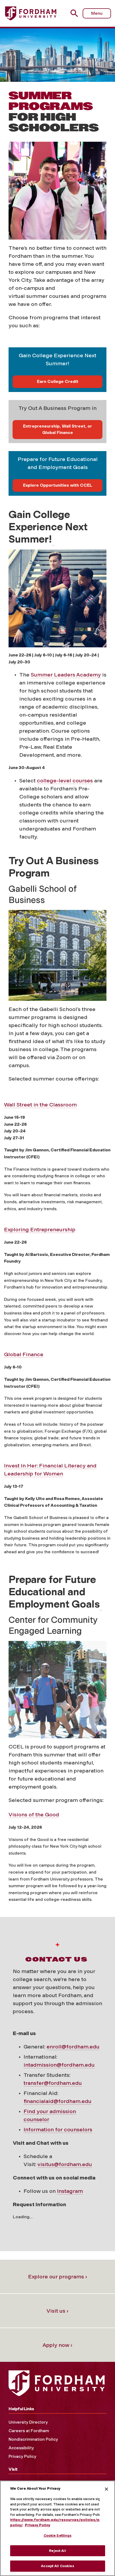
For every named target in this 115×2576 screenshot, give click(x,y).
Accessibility (21, 2448)
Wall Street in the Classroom (40, 1105)
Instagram (70, 2191)
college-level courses (65, 781)
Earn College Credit (58, 381)
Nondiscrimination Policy (33, 2439)
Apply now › (57, 2345)
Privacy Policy (22, 2456)
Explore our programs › (58, 2277)
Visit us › (57, 2311)
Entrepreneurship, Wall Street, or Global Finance (57, 429)
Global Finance (24, 1354)
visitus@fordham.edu (65, 2164)
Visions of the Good (34, 1814)
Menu (97, 13)
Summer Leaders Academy (66, 675)
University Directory (28, 2422)
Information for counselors (58, 2129)
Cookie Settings (58, 2535)
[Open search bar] (76, 13)
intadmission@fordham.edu (59, 2065)
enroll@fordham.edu (73, 2047)
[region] (57, 2528)
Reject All (57, 2551)
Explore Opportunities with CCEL (58, 485)
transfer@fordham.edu (53, 2083)
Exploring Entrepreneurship (40, 1229)
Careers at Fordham (29, 2431)
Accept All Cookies (57, 2566)
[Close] (106, 2489)
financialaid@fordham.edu (57, 2101)
